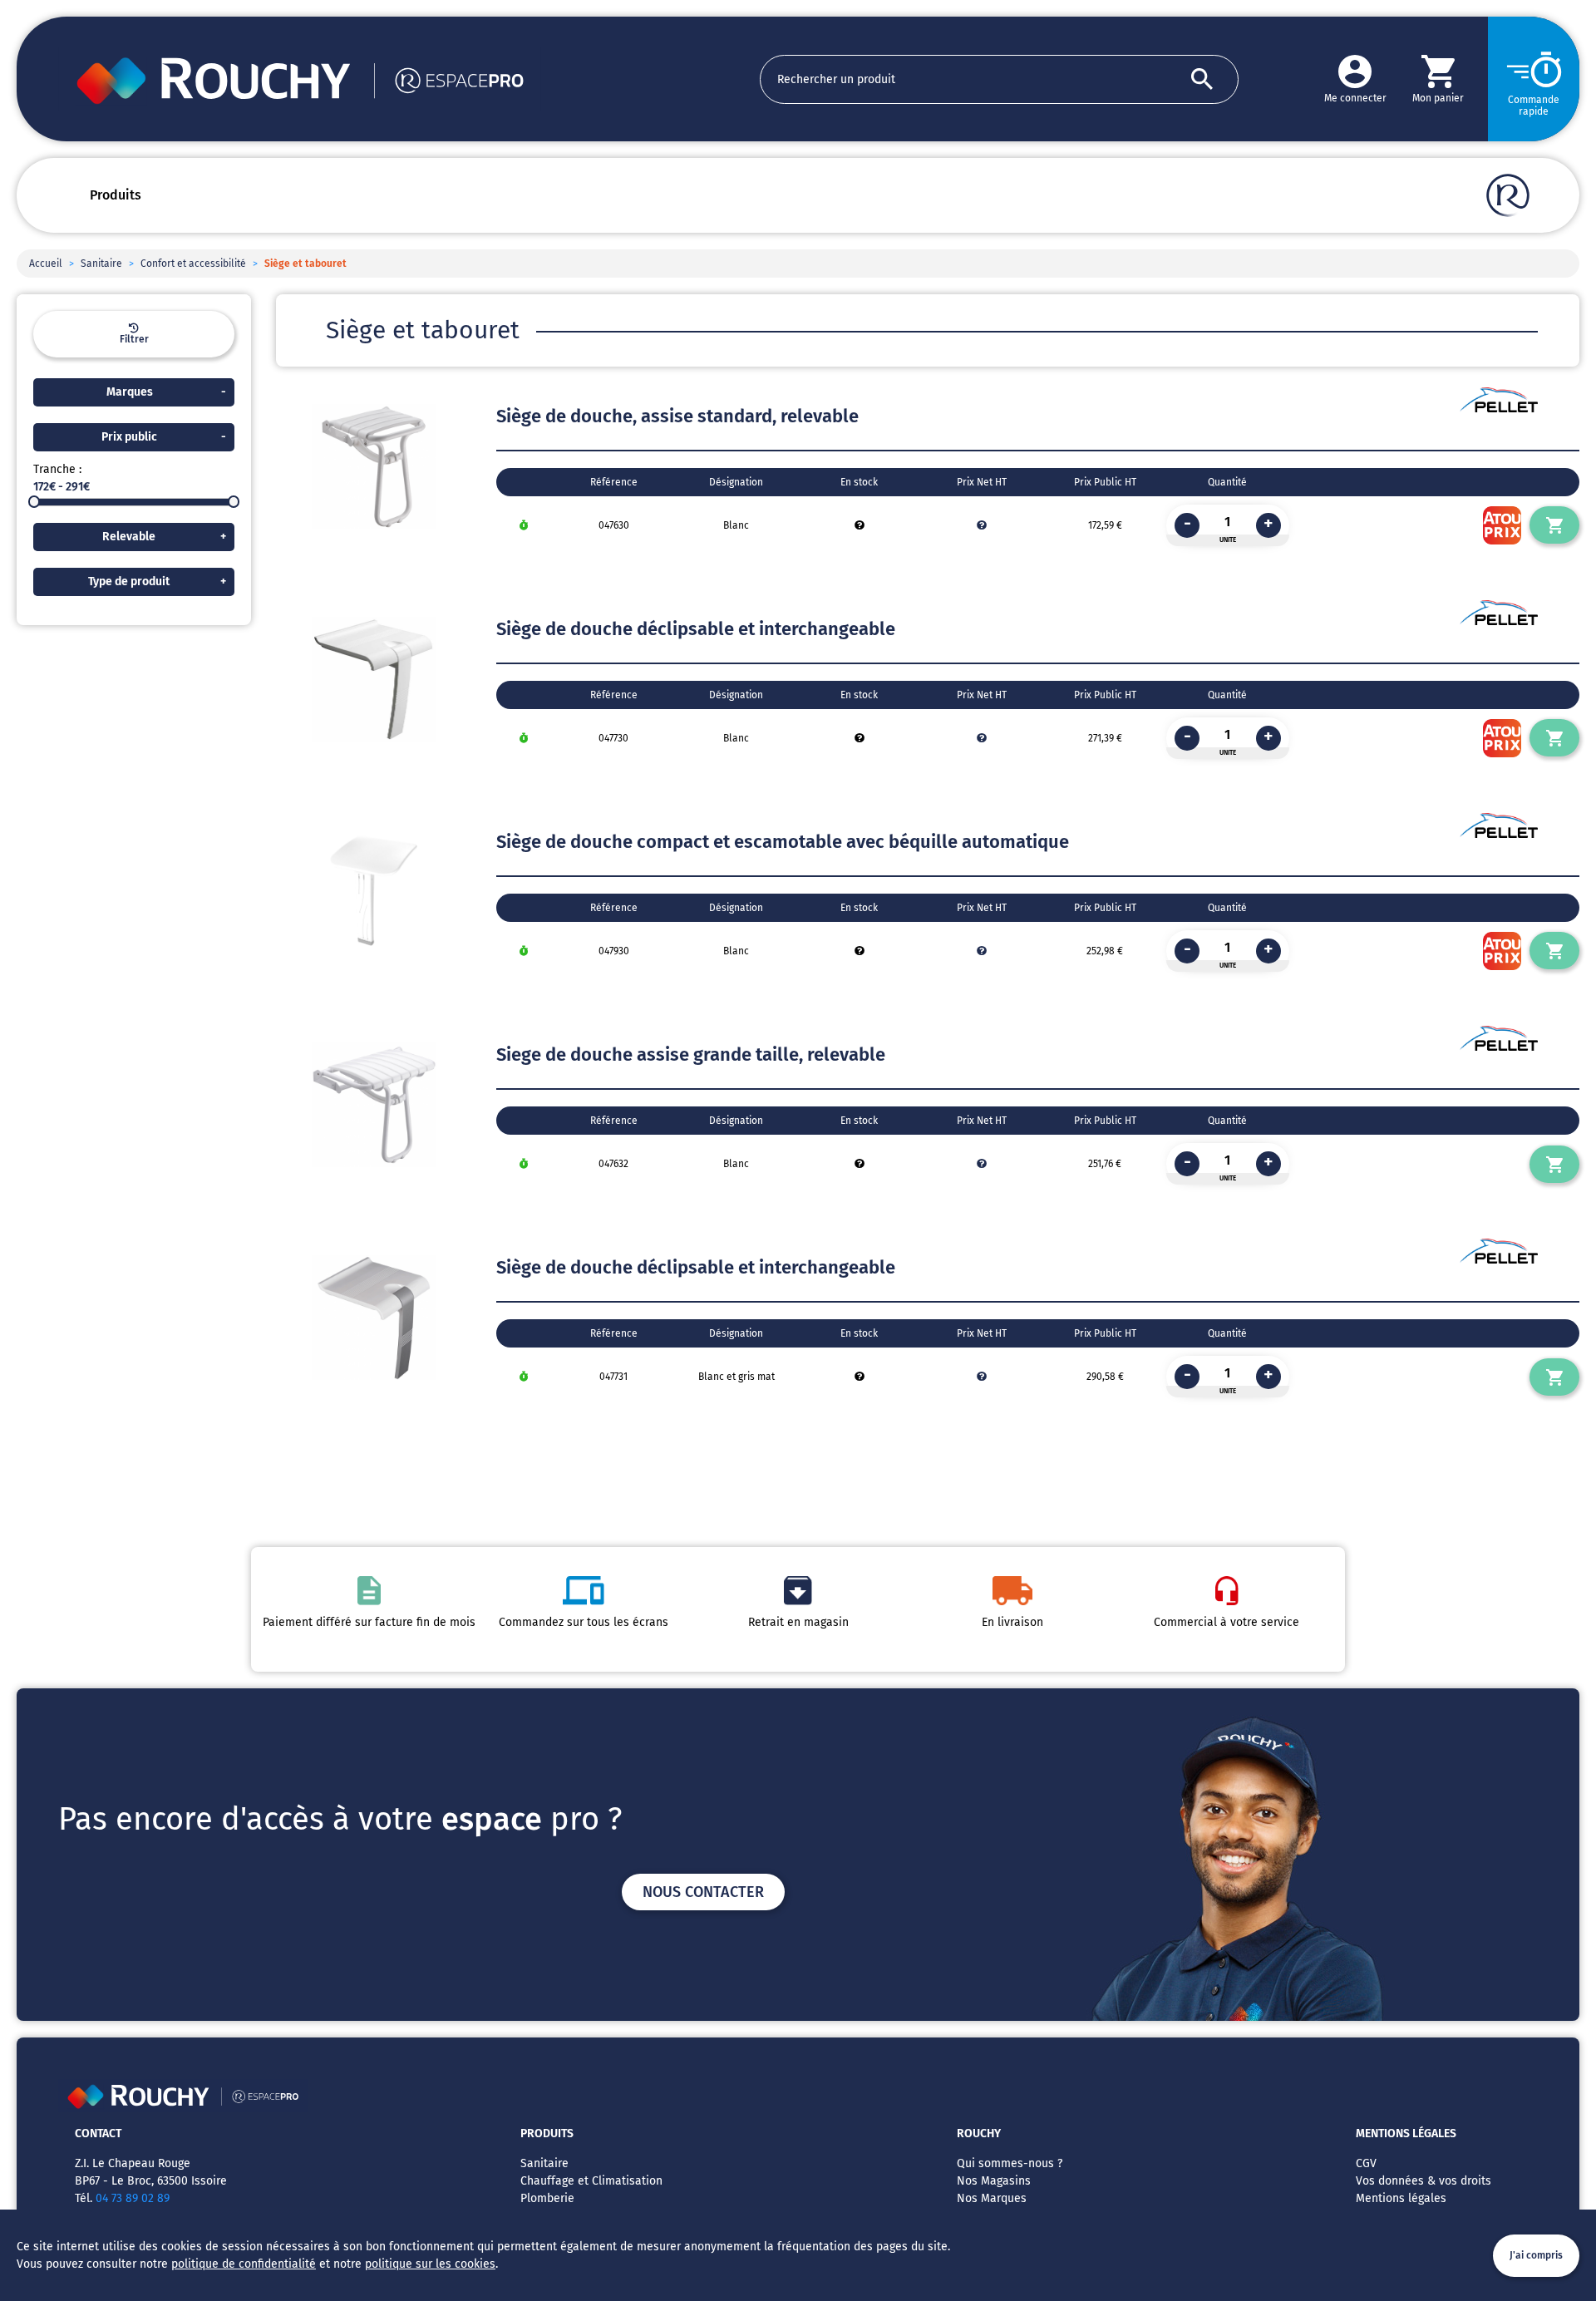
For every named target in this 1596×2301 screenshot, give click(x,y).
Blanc (736, 525)
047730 (613, 738)
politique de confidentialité (244, 2264)
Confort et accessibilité (193, 264)
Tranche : (57, 469)
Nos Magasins (994, 2181)
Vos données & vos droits (1424, 2181)
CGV (1366, 2163)
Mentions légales (1401, 2198)
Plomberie (547, 2198)
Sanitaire (101, 264)
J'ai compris (1536, 2255)
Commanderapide (1534, 106)
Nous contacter (703, 1892)
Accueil (46, 264)
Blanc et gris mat (736, 1377)
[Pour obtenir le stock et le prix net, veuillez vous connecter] (860, 525)
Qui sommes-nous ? (1010, 2163)
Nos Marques (992, 2198)
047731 (613, 1377)
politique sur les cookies (430, 2264)
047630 (614, 525)
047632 (613, 1164)
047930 (614, 951)
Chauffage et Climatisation (591, 2181)
